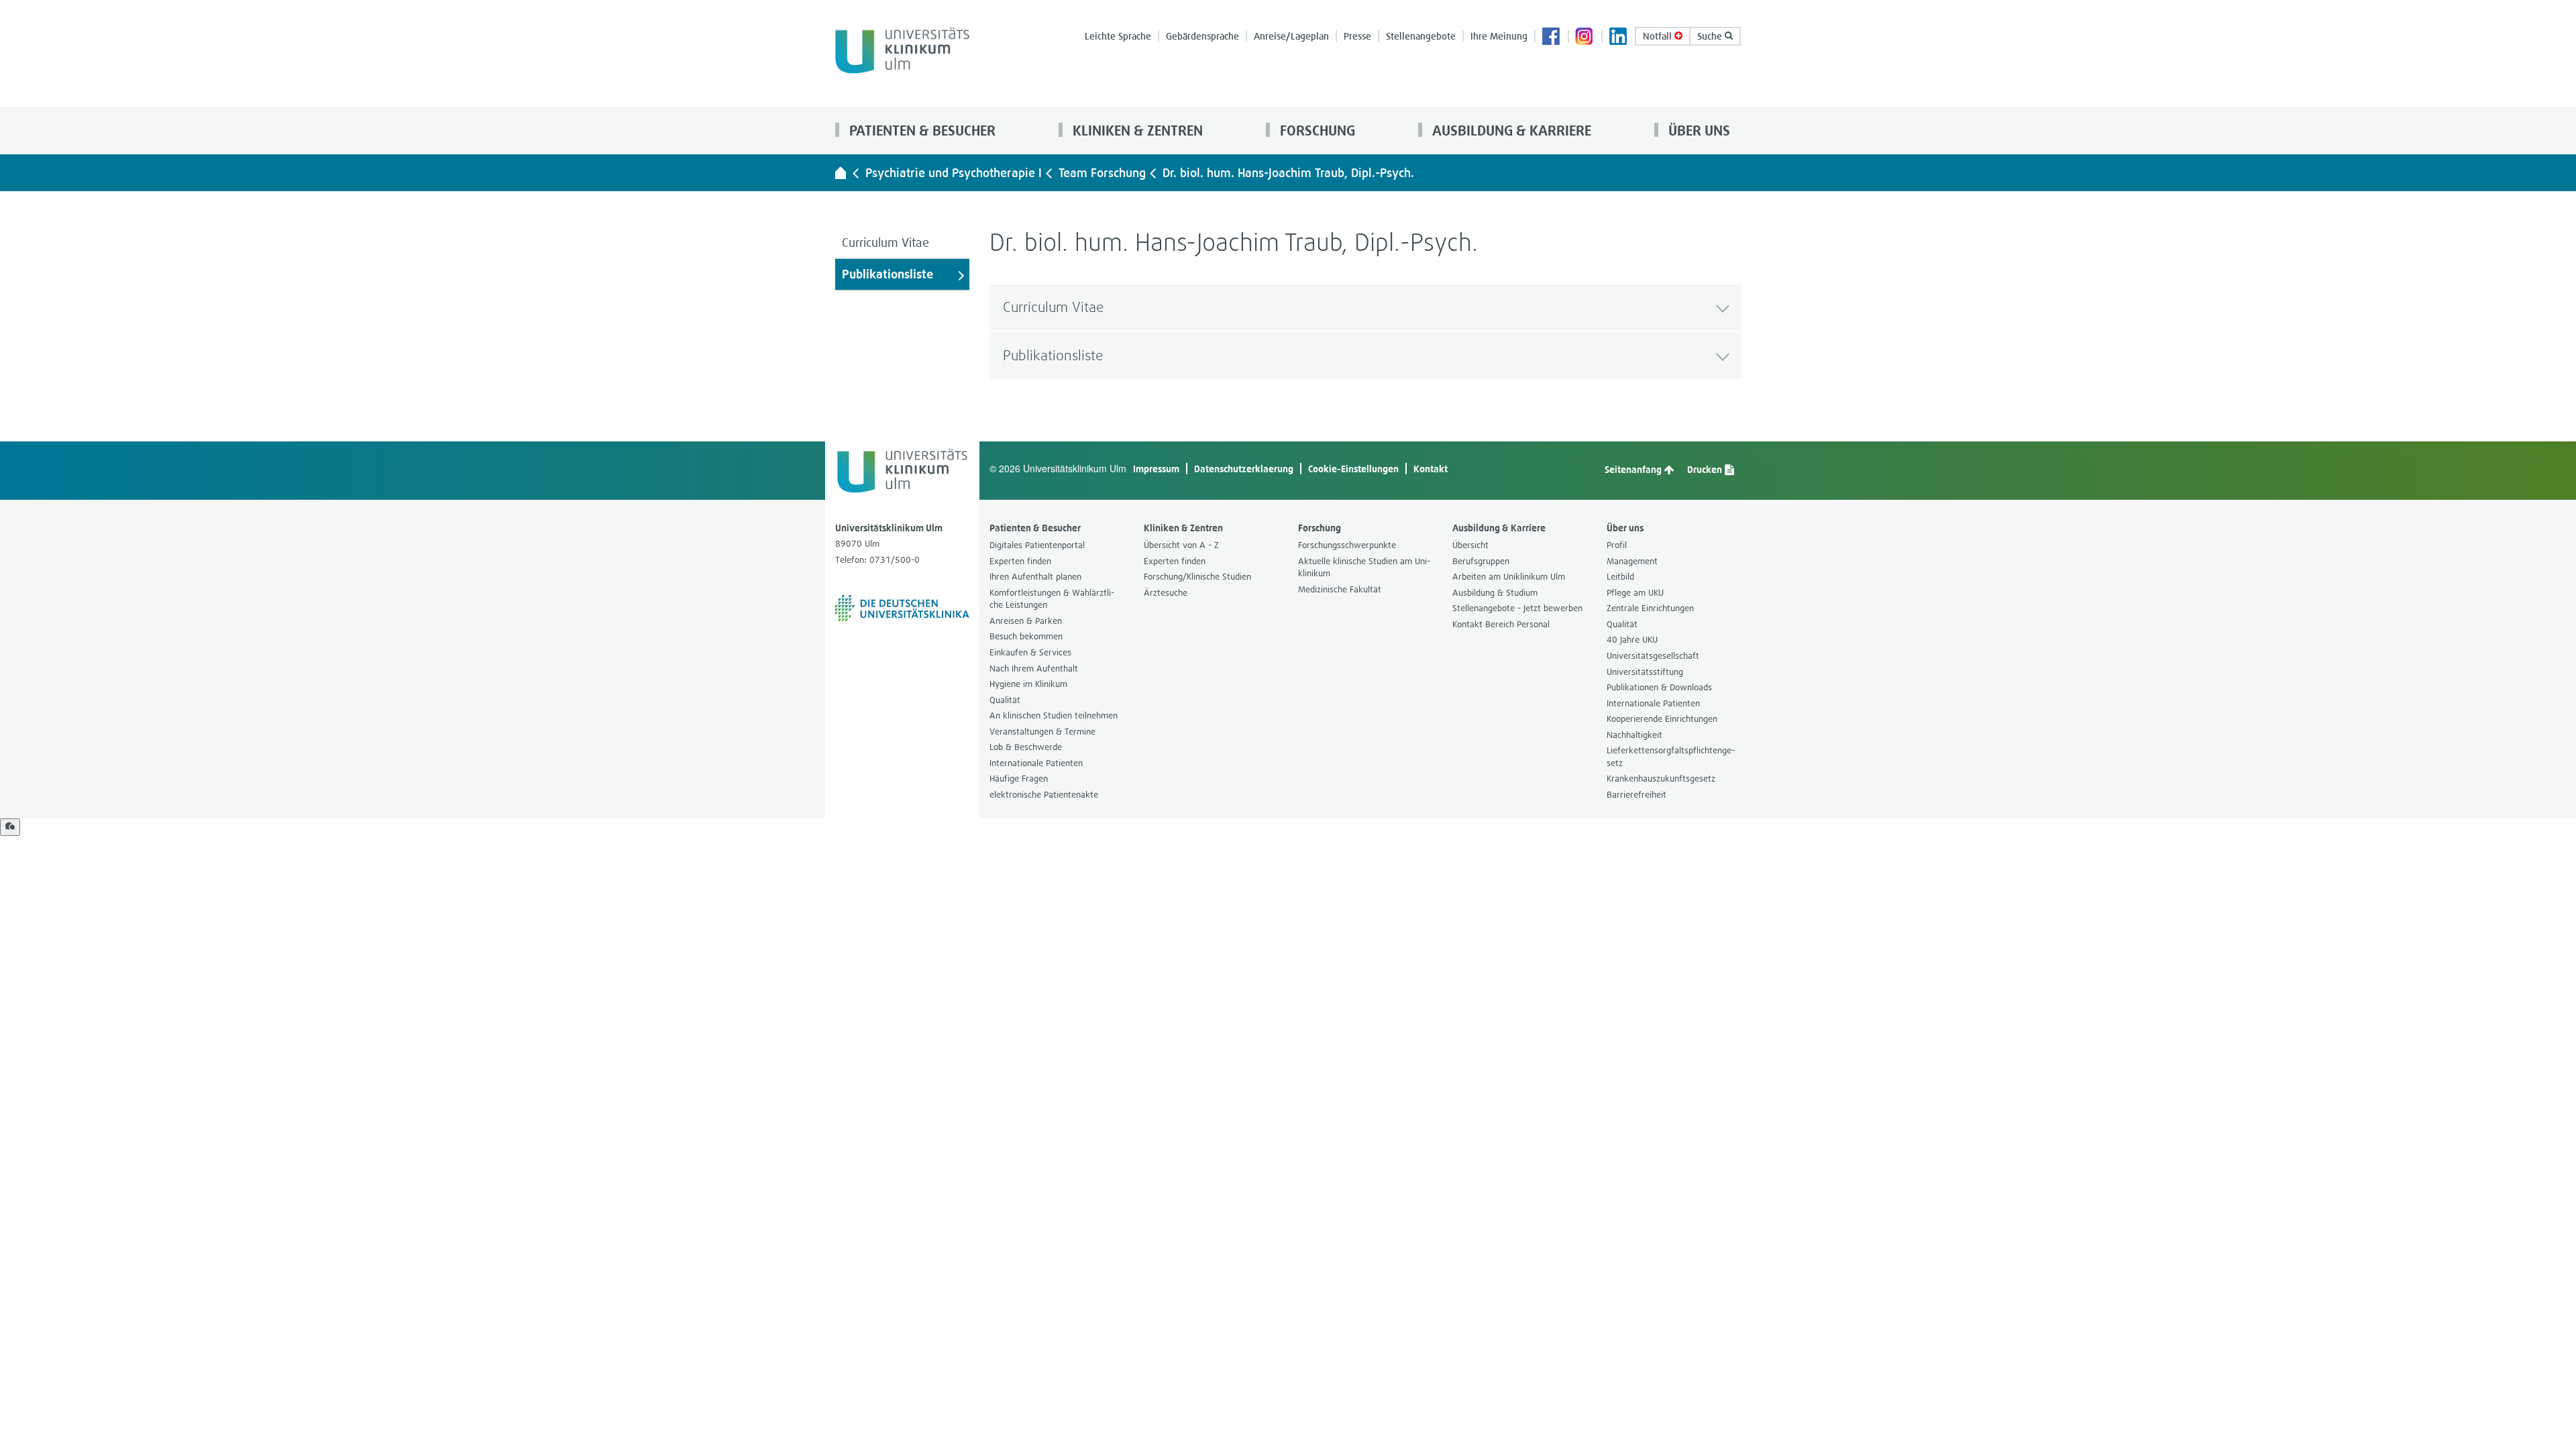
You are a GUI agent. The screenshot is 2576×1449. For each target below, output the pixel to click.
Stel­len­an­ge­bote (1421, 36)
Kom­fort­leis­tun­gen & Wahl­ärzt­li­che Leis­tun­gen (1052, 599)
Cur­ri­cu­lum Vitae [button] (1054, 307)
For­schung (1316, 130)
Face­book (1552, 38)
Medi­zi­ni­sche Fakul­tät (1340, 589)
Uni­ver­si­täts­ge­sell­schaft (1653, 656)
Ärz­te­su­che (1166, 593)
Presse (1357, 36)
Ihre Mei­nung (1499, 36)
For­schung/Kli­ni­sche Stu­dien (1197, 577)
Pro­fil (1617, 545)
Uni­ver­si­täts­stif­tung (1645, 672)
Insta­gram (1585, 38)
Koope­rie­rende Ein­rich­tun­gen (1662, 719)
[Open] (10, 827)
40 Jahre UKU (1632, 640)
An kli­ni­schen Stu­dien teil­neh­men (1054, 715)
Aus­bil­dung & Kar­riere (1510, 130)
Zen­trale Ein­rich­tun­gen (1650, 608)
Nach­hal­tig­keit (1634, 735)
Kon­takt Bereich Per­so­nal (1501, 624)
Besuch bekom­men (1026, 636)
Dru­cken (1706, 469)
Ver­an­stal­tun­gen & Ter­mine (1042, 732)
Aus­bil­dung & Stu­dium (1495, 593)
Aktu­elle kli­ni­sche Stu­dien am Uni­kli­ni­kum (1364, 568)
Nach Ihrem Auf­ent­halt (1034, 668)
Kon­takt (1431, 469)
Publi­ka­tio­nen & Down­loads (1659, 687)
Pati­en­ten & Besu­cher (921, 130)
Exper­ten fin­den (1020, 561)
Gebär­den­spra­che (1202, 36)
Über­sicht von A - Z (1181, 545)
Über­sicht (1470, 545)
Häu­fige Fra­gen (1019, 779)
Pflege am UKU (1635, 593)
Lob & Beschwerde (1026, 747)
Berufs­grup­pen (1481, 561)
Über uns (1698, 130)
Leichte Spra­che (1118, 36)
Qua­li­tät (1005, 700)
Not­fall (1659, 36)
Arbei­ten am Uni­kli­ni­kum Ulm (1509, 577)
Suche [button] (1711, 36)
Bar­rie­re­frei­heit (1636, 795)
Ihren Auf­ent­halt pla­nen (1035, 577)
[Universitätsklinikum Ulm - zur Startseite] (841, 172)
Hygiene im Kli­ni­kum (1028, 684)
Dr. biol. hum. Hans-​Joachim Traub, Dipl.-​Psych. (1288, 173)
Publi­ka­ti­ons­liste (888, 274)
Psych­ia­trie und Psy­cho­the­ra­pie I (954, 173)
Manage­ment (1632, 561)
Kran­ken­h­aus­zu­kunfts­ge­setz (1661, 779)
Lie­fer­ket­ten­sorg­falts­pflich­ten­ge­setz (1671, 757)
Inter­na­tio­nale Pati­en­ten (1036, 763)
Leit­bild (1620, 577)
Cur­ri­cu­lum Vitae (885, 243)
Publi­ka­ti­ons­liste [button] (1053, 355)
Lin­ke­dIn (1619, 38)
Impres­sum (1156, 469)
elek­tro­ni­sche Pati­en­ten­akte (1044, 795)
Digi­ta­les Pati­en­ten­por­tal (1037, 545)
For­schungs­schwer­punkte (1347, 545)
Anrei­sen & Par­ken (1026, 621)
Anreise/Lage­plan (1291, 36)
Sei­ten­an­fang (1634, 469)
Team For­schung (1102, 173)
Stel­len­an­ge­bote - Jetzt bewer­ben (1517, 608)
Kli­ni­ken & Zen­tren (1136, 130)
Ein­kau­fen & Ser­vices (1030, 652)
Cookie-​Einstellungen (1353, 469)
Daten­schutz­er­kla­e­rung (1244, 469)
